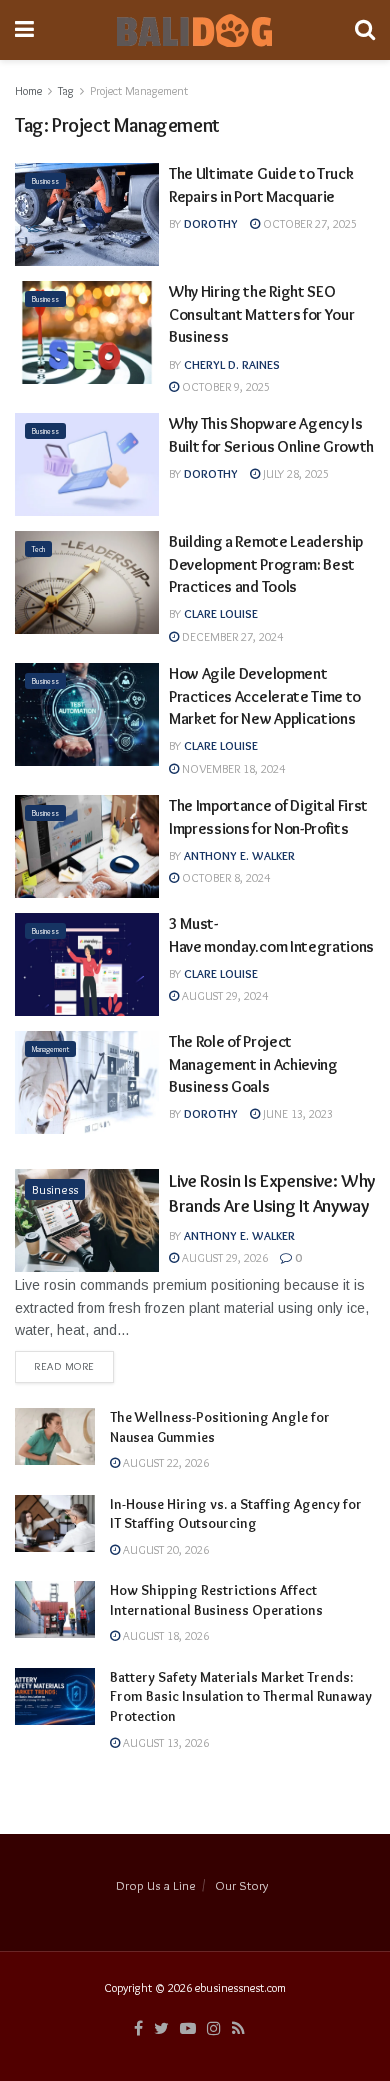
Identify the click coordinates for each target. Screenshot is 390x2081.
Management (50, 1049)
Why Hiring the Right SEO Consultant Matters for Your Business (261, 314)
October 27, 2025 (308, 223)
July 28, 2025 (294, 473)
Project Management (139, 90)
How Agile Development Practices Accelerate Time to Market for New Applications (265, 696)
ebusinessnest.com (240, 1987)
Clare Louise (221, 613)
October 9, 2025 (224, 386)
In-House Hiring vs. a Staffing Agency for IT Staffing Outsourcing (236, 1514)
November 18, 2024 (232, 768)
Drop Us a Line (156, 1885)
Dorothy (211, 223)
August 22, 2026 (164, 1462)
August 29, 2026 (223, 1257)
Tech (38, 549)
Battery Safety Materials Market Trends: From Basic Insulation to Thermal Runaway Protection (241, 1696)
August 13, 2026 (164, 1742)
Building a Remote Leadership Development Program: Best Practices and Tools (266, 564)
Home (28, 90)
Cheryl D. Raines (232, 364)
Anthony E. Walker (239, 855)
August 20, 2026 (164, 1549)
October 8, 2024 (224, 877)
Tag (66, 90)
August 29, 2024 (223, 995)
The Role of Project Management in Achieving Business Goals (253, 1064)
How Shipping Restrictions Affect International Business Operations (216, 1600)
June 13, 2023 (296, 1113)
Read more (64, 1366)
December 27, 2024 (231, 636)
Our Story (241, 1885)
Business (45, 181)
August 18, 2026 (164, 1635)
